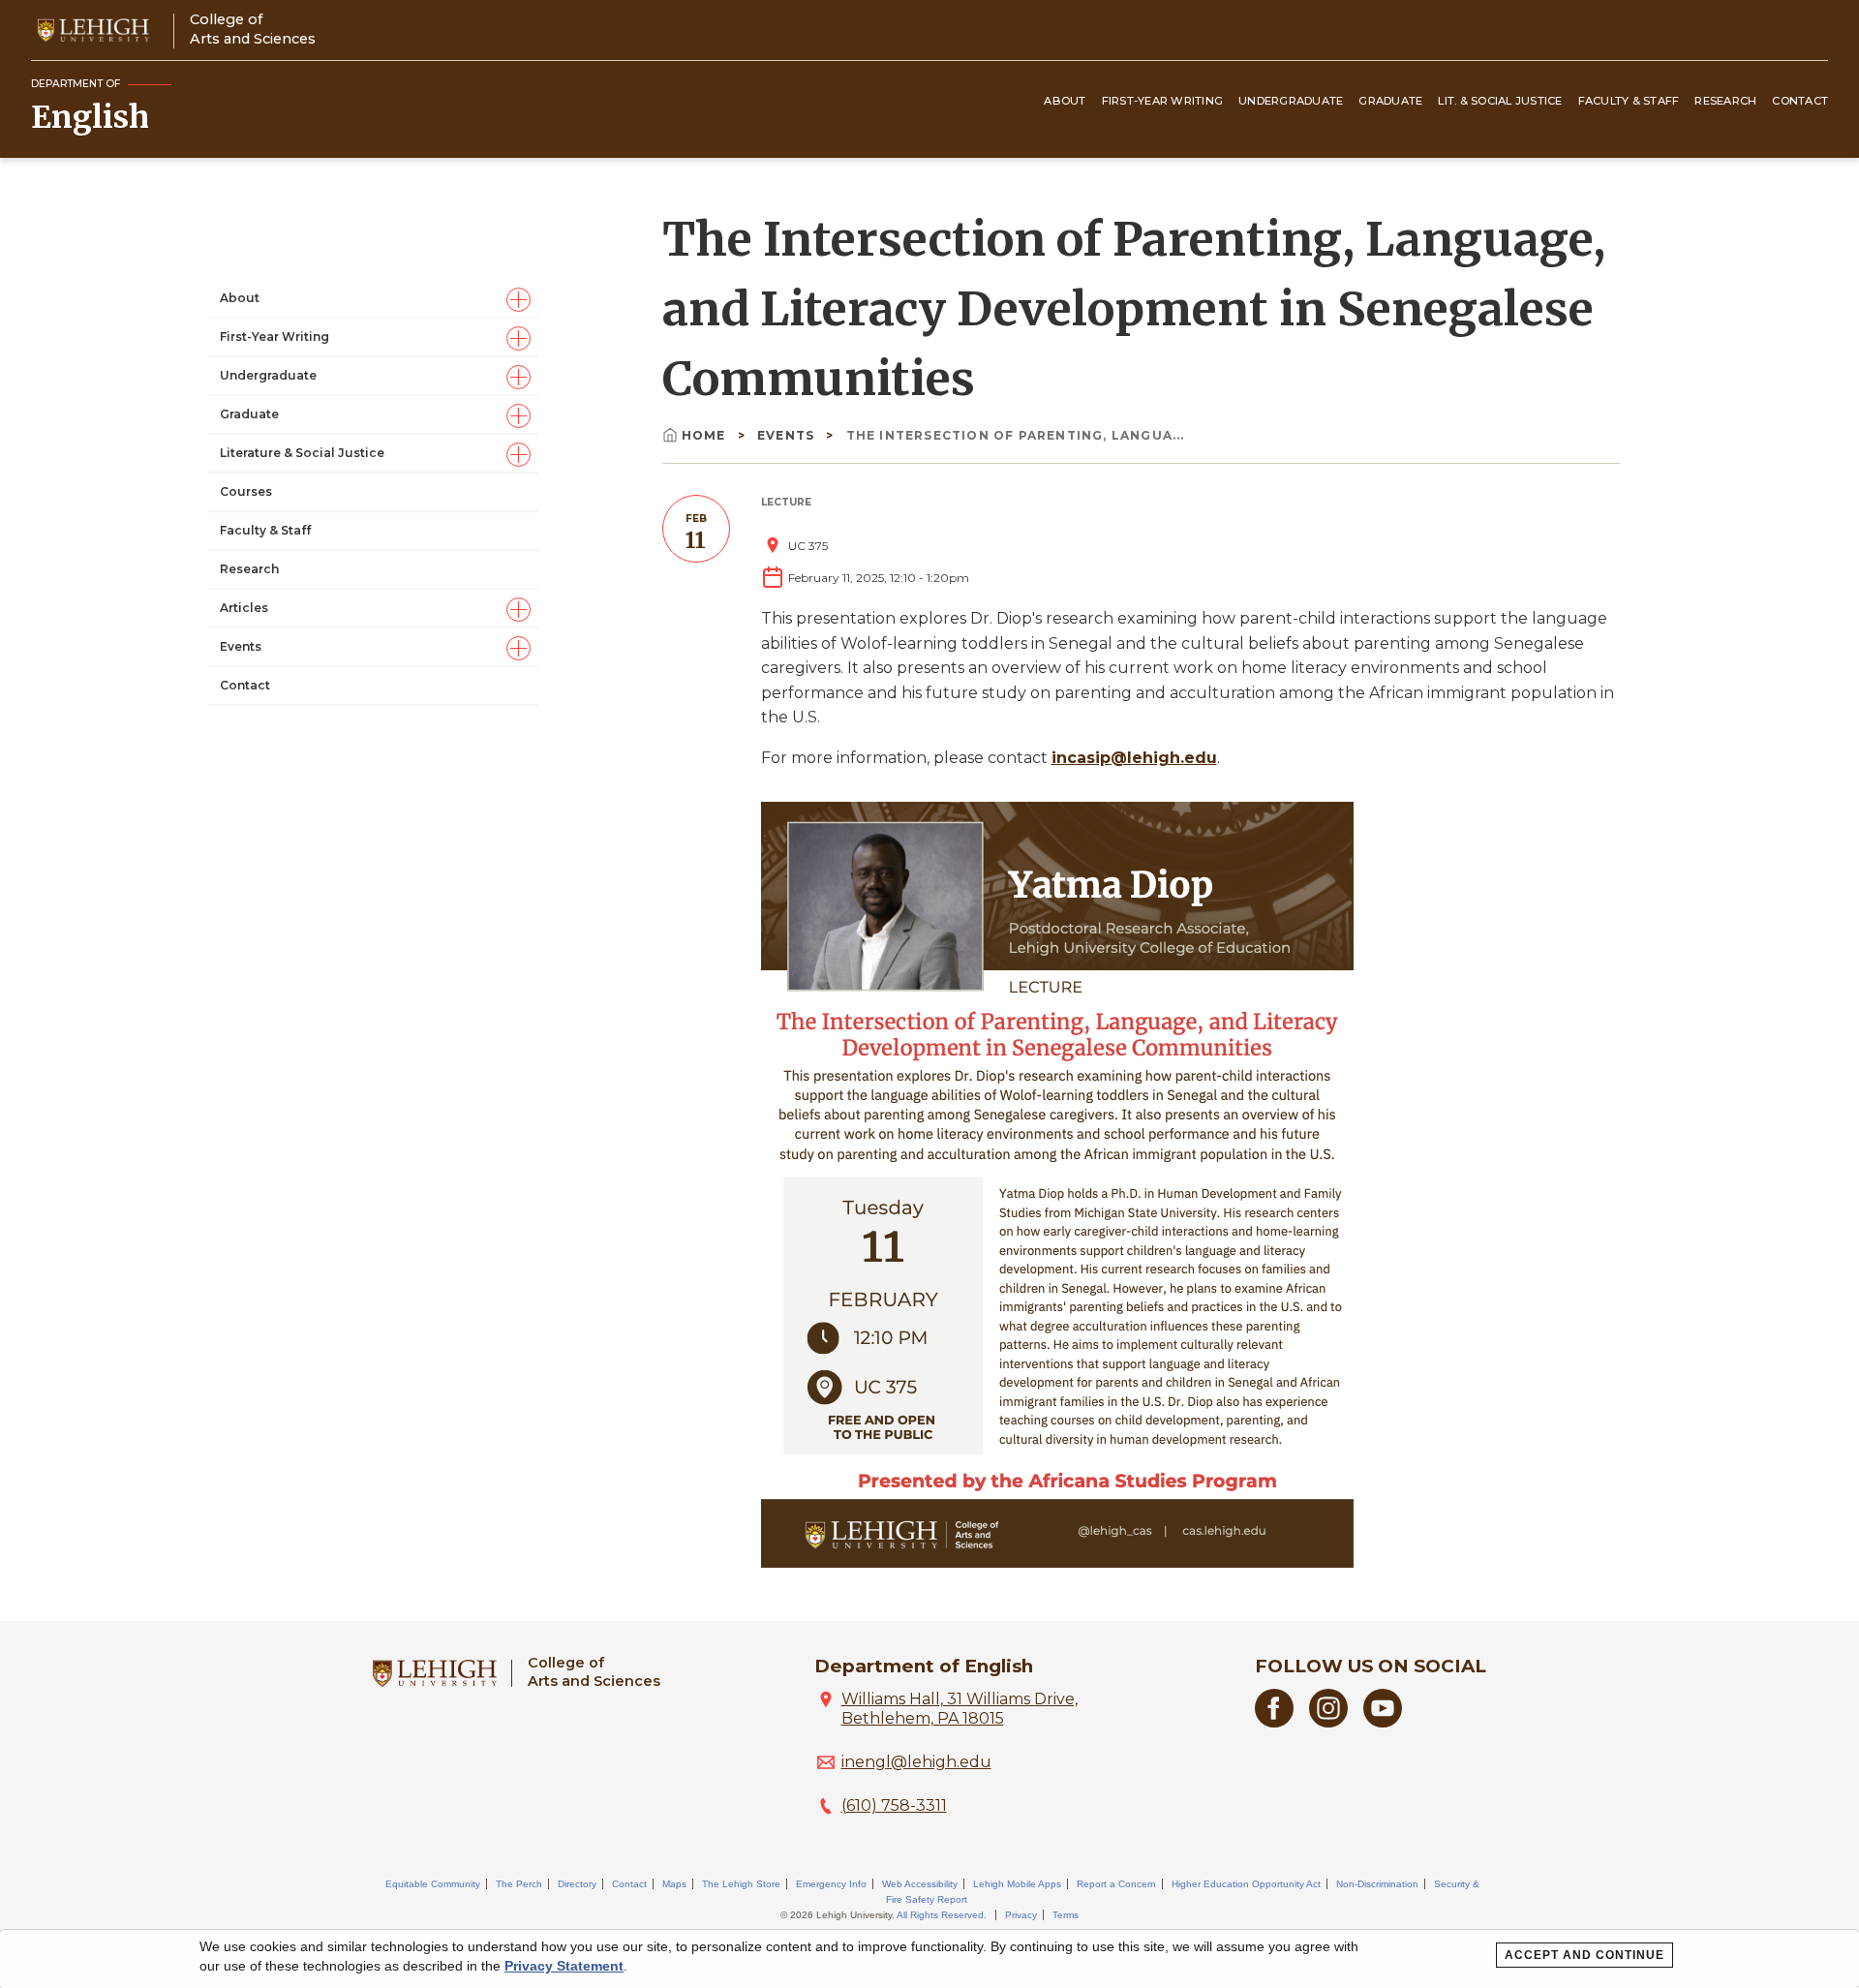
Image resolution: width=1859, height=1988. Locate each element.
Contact (1800, 101)
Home (706, 435)
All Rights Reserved (940, 1915)
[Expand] (518, 299)
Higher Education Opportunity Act (1246, 1884)
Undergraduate (1291, 101)
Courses (246, 491)
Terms (1066, 1915)
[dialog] (929, 1959)
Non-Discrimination (1377, 1884)
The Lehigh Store (741, 1884)
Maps (674, 1884)
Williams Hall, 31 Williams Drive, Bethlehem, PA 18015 (960, 1709)
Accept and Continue (1585, 1955)
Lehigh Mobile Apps (1017, 1884)
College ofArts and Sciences (253, 29)
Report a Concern (1116, 1884)
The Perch (519, 1884)
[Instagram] (1328, 1722)
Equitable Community (433, 1884)
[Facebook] (1274, 1722)
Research (1725, 101)
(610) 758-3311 (894, 1805)
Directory (577, 1884)
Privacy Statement (564, 1966)
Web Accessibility (920, 1884)
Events (241, 646)
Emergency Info (831, 1884)
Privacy (1021, 1915)
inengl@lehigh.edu (916, 1762)
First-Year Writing (1163, 101)
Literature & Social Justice (302, 453)
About (1065, 101)
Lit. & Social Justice (1500, 101)
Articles (244, 608)
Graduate (1390, 101)
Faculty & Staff (1629, 101)
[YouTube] (1383, 1722)
